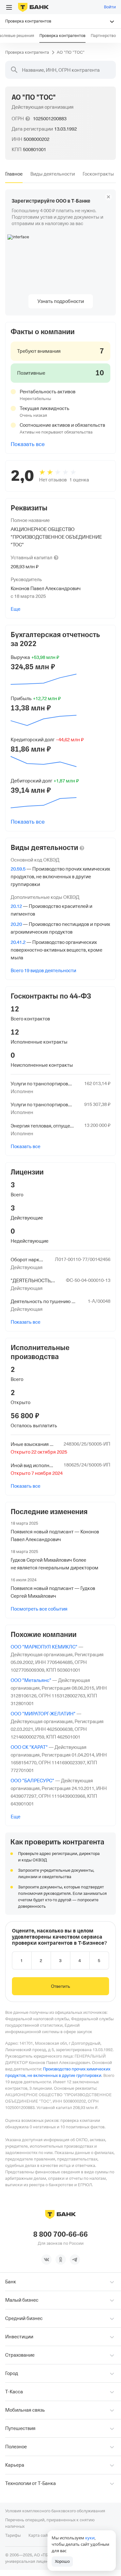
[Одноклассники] (61, 2260)
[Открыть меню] (9, 7)
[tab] (14, 174)
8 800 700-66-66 (60, 2234)
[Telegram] (75, 2260)
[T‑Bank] (33, 7)
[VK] (46, 2260)
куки (90, 2538)
